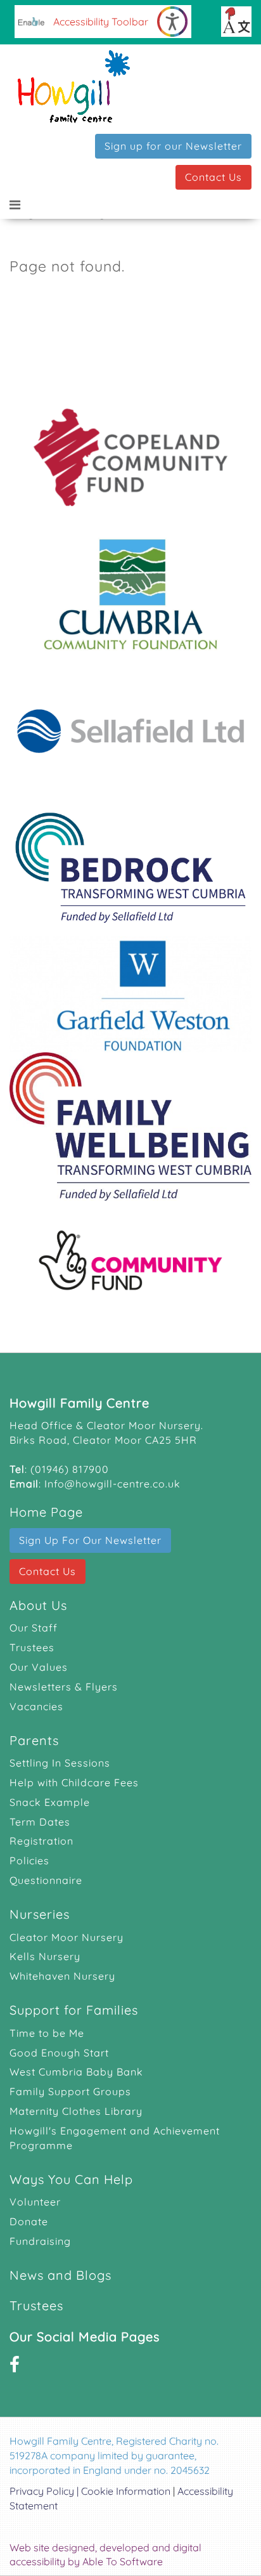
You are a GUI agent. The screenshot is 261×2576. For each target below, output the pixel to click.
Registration (41, 1841)
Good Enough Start (59, 2053)
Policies (29, 1860)
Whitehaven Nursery (62, 1976)
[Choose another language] (236, 22)
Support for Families (74, 2010)
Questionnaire (46, 1880)
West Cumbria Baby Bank (76, 2072)
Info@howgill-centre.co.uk (112, 1484)
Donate (29, 2221)
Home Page (46, 1512)
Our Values (39, 1667)
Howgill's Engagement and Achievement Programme (115, 2138)
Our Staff (34, 1628)
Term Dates (40, 1822)
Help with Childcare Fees (74, 1782)
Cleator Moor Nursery (67, 1937)
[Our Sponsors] (130, 857)
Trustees (32, 1647)
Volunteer (35, 2202)
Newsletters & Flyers (64, 1687)
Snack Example (50, 1802)
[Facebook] (15, 2364)
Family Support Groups (70, 2091)
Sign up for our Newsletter (173, 146)
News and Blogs (60, 2275)
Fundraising (40, 2241)
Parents (34, 1740)
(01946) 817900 (70, 1469)
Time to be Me (47, 2033)
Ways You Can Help (71, 2179)
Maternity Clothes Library (76, 2111)
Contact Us (213, 177)
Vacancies (36, 1706)
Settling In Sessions (60, 1763)
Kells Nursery (45, 1956)
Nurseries (40, 1914)
